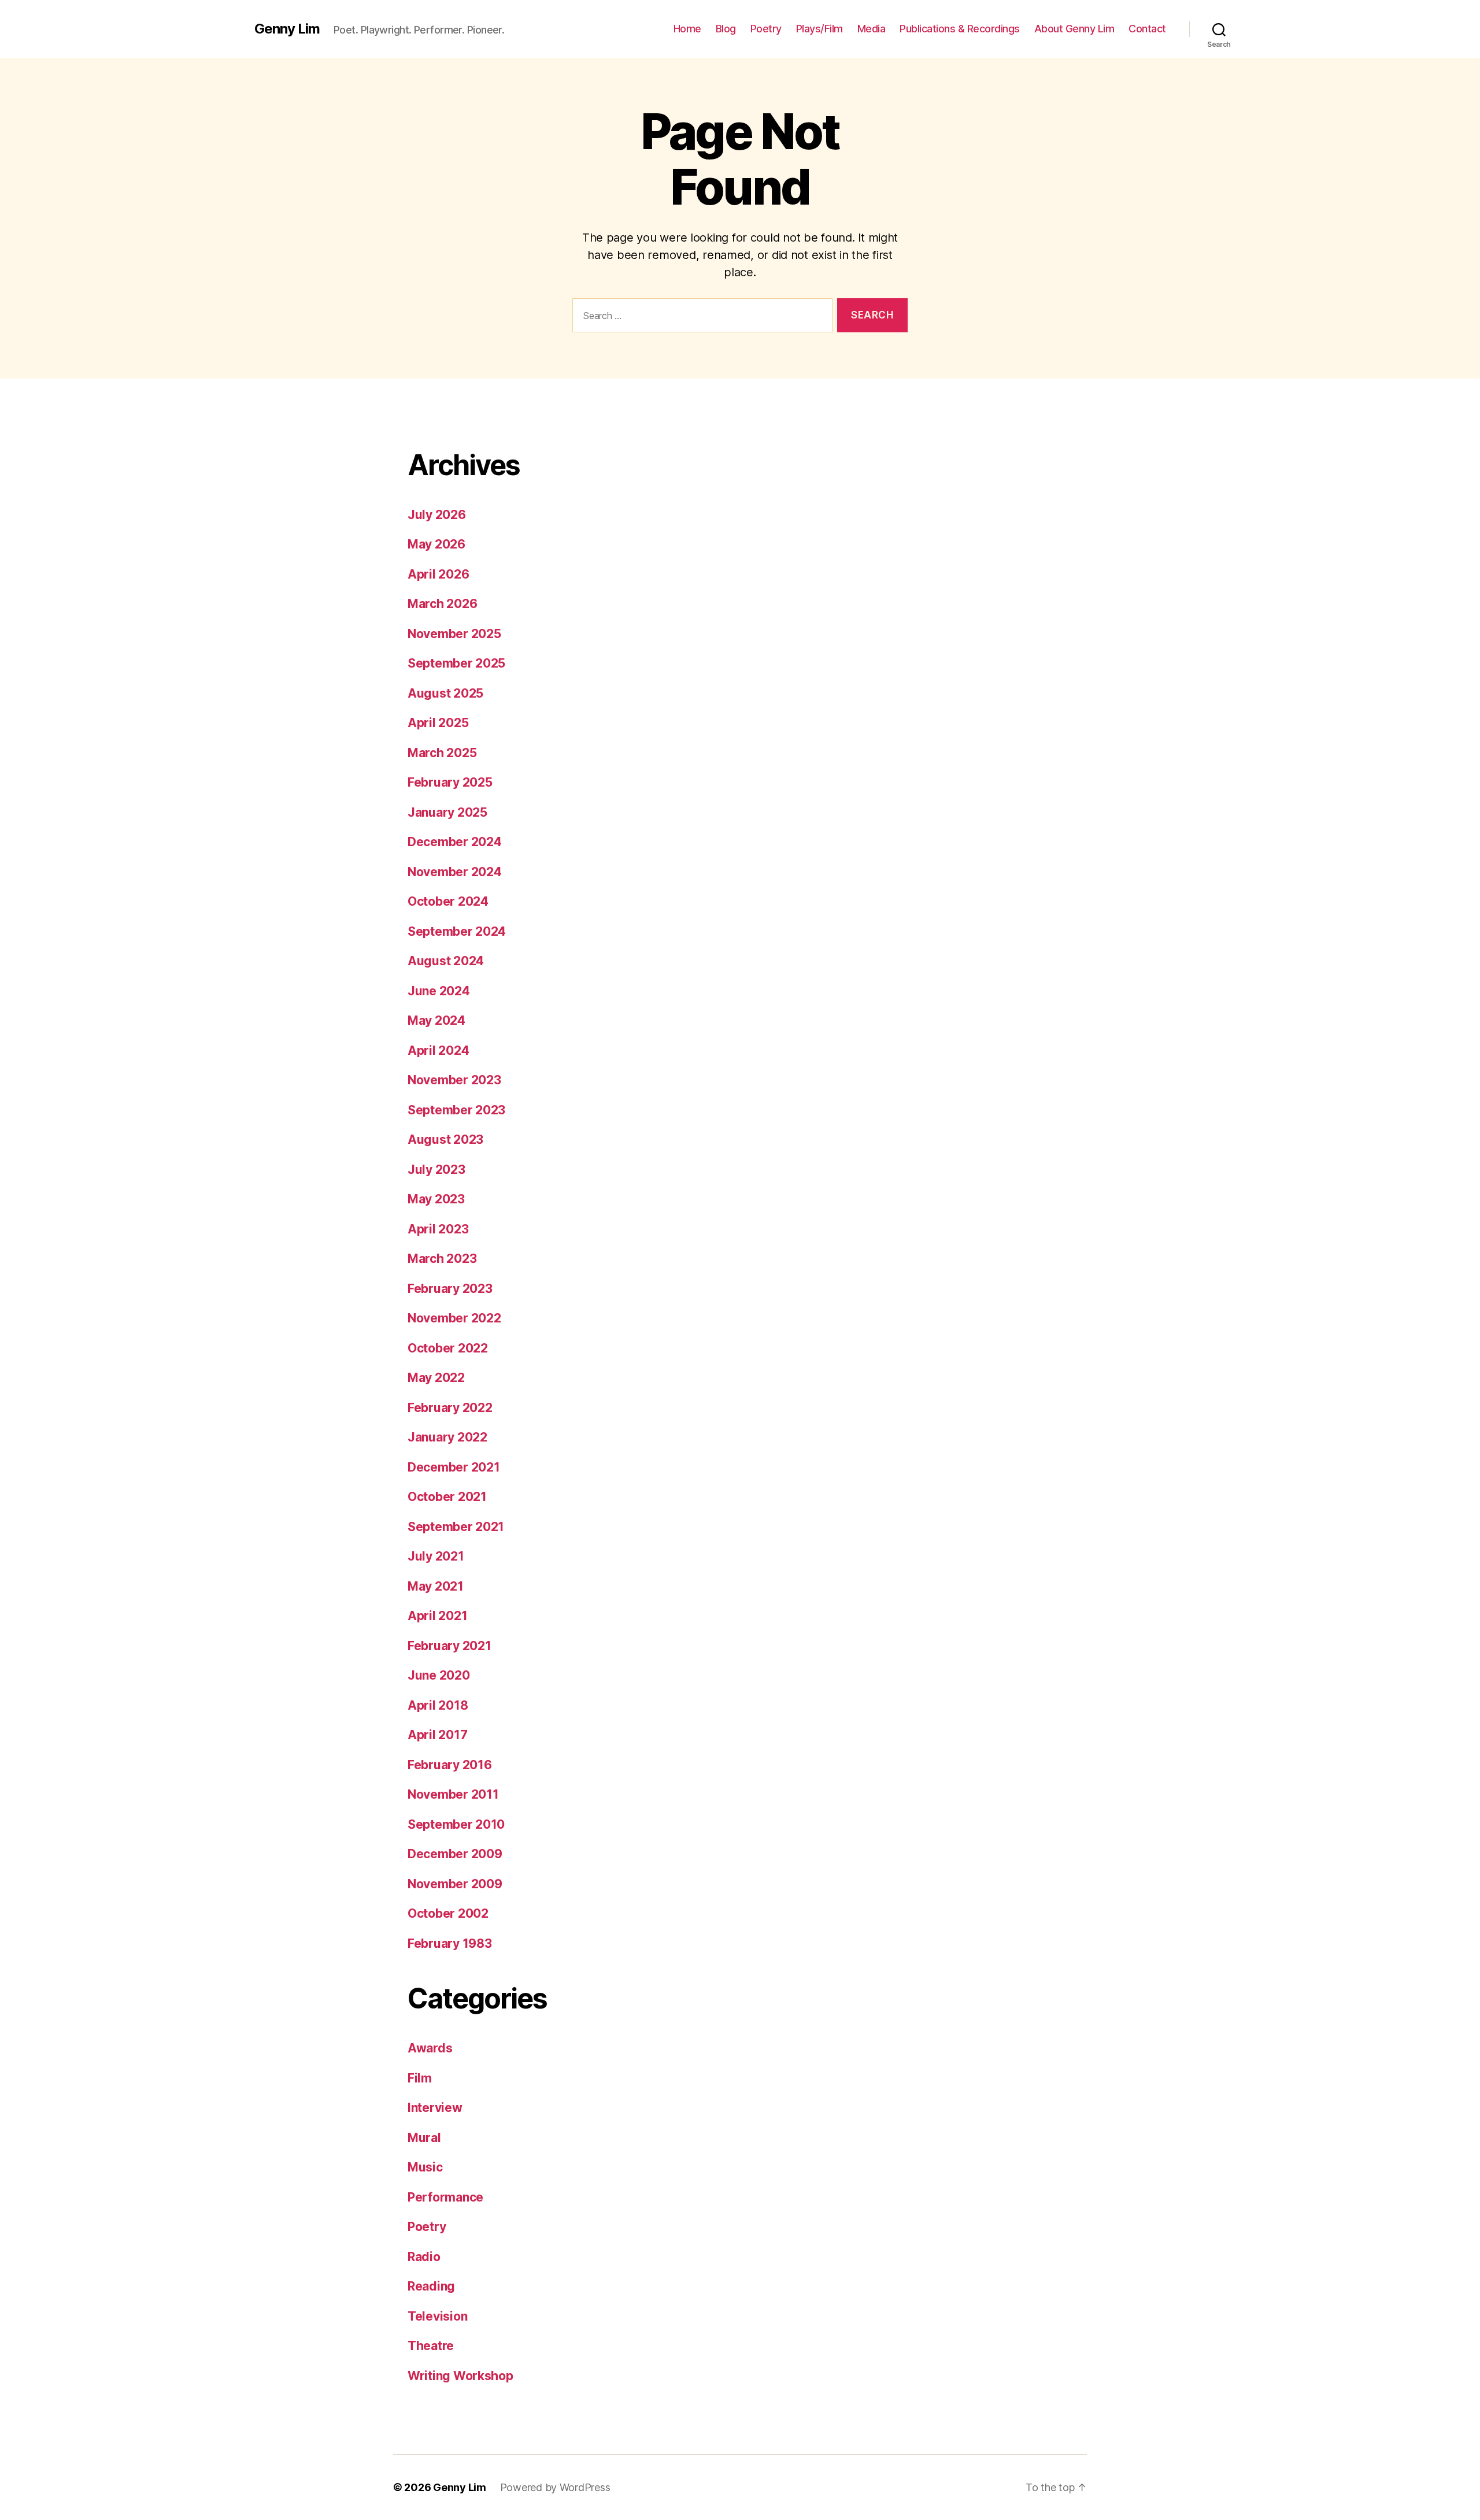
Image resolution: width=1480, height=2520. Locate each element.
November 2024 (455, 872)
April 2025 (438, 723)
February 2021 (449, 1646)
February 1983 (450, 1943)
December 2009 (455, 1854)
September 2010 (456, 1824)
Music (425, 2167)
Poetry (766, 29)
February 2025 (450, 782)
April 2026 (438, 574)
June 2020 (439, 1675)
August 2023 (445, 1139)
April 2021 (437, 1616)
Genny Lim (287, 29)
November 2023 (454, 1080)
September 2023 (456, 1110)
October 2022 (448, 1348)
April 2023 (438, 1229)
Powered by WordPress (555, 2487)
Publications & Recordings (960, 29)
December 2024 (455, 842)
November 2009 (455, 1884)
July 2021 (436, 1556)
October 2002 (448, 1913)
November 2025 (454, 634)
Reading (431, 2286)
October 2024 (448, 901)
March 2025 (442, 753)
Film (420, 2078)
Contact (1147, 29)
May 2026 (436, 544)
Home (687, 29)
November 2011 (453, 1794)
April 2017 (437, 1735)
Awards (430, 2048)
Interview (435, 2108)
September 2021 (456, 1527)
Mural (424, 2138)
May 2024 (436, 1020)
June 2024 (439, 991)
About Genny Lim (1074, 29)
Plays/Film (819, 29)
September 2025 (456, 663)
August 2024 (446, 961)
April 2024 (438, 1050)
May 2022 (436, 1378)
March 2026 (442, 604)
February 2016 (450, 1765)
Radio (424, 2257)
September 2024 (457, 931)
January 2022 (447, 1437)
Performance (445, 2197)
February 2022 (450, 1408)
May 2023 (436, 1199)
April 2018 (438, 1705)
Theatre (431, 2346)
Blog (726, 29)
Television (437, 2316)
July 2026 (437, 515)
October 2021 (447, 1497)
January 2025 (447, 812)
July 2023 (436, 1170)
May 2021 (436, 1586)
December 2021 (454, 1467)
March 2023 (442, 1259)
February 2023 (450, 1289)
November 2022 (454, 1318)
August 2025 (445, 693)
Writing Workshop (460, 2376)
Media (872, 29)
